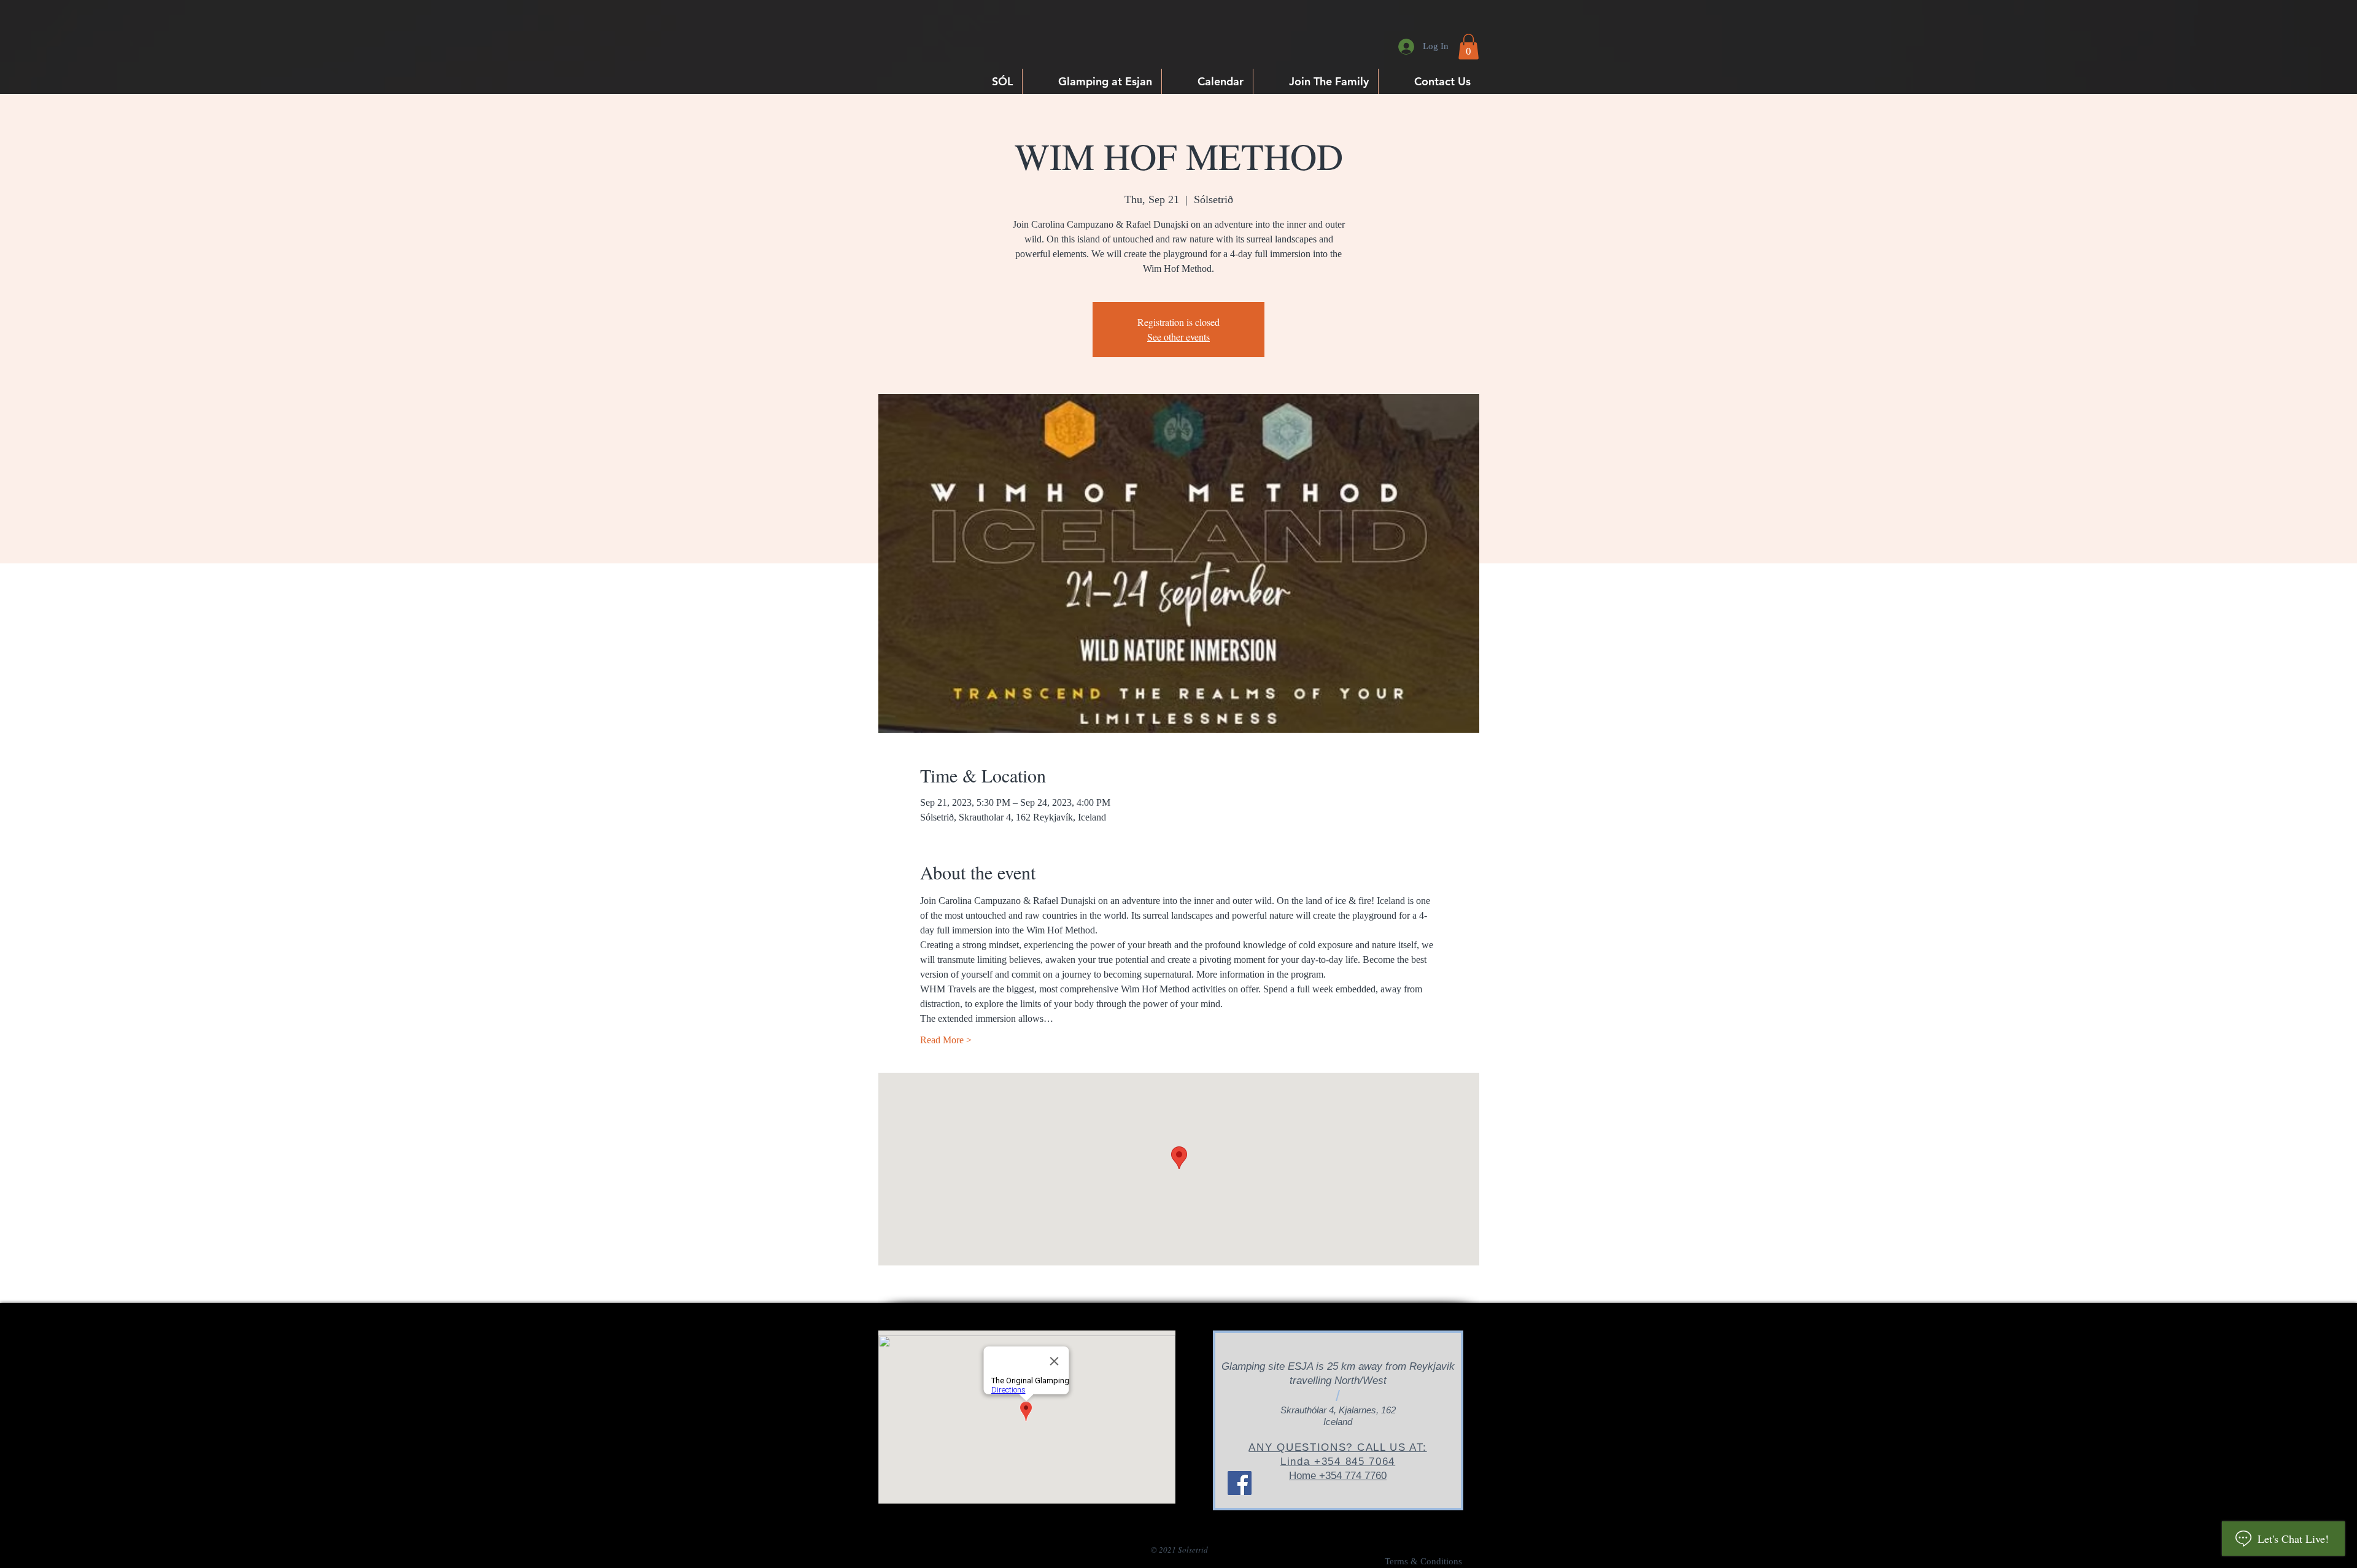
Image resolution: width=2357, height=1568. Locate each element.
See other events (1178, 337)
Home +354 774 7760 (1338, 1476)
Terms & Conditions (1423, 1561)
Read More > (946, 1040)
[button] (1469, 47)
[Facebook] (1240, 1483)
